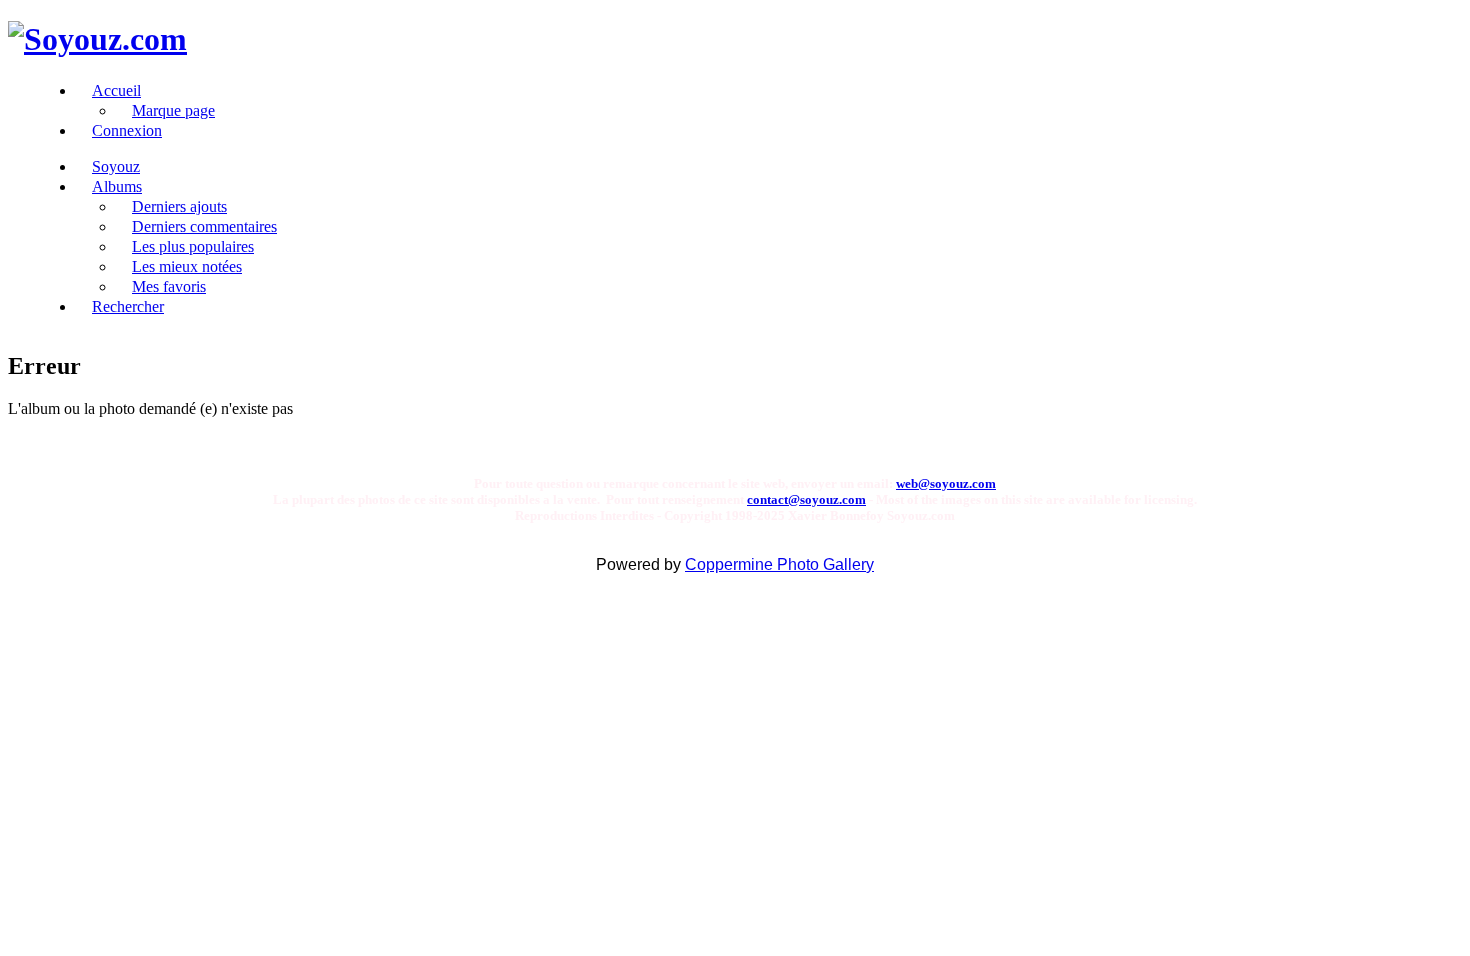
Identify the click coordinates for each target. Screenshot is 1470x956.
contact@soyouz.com (806, 499)
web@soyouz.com (946, 483)
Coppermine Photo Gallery (779, 564)
